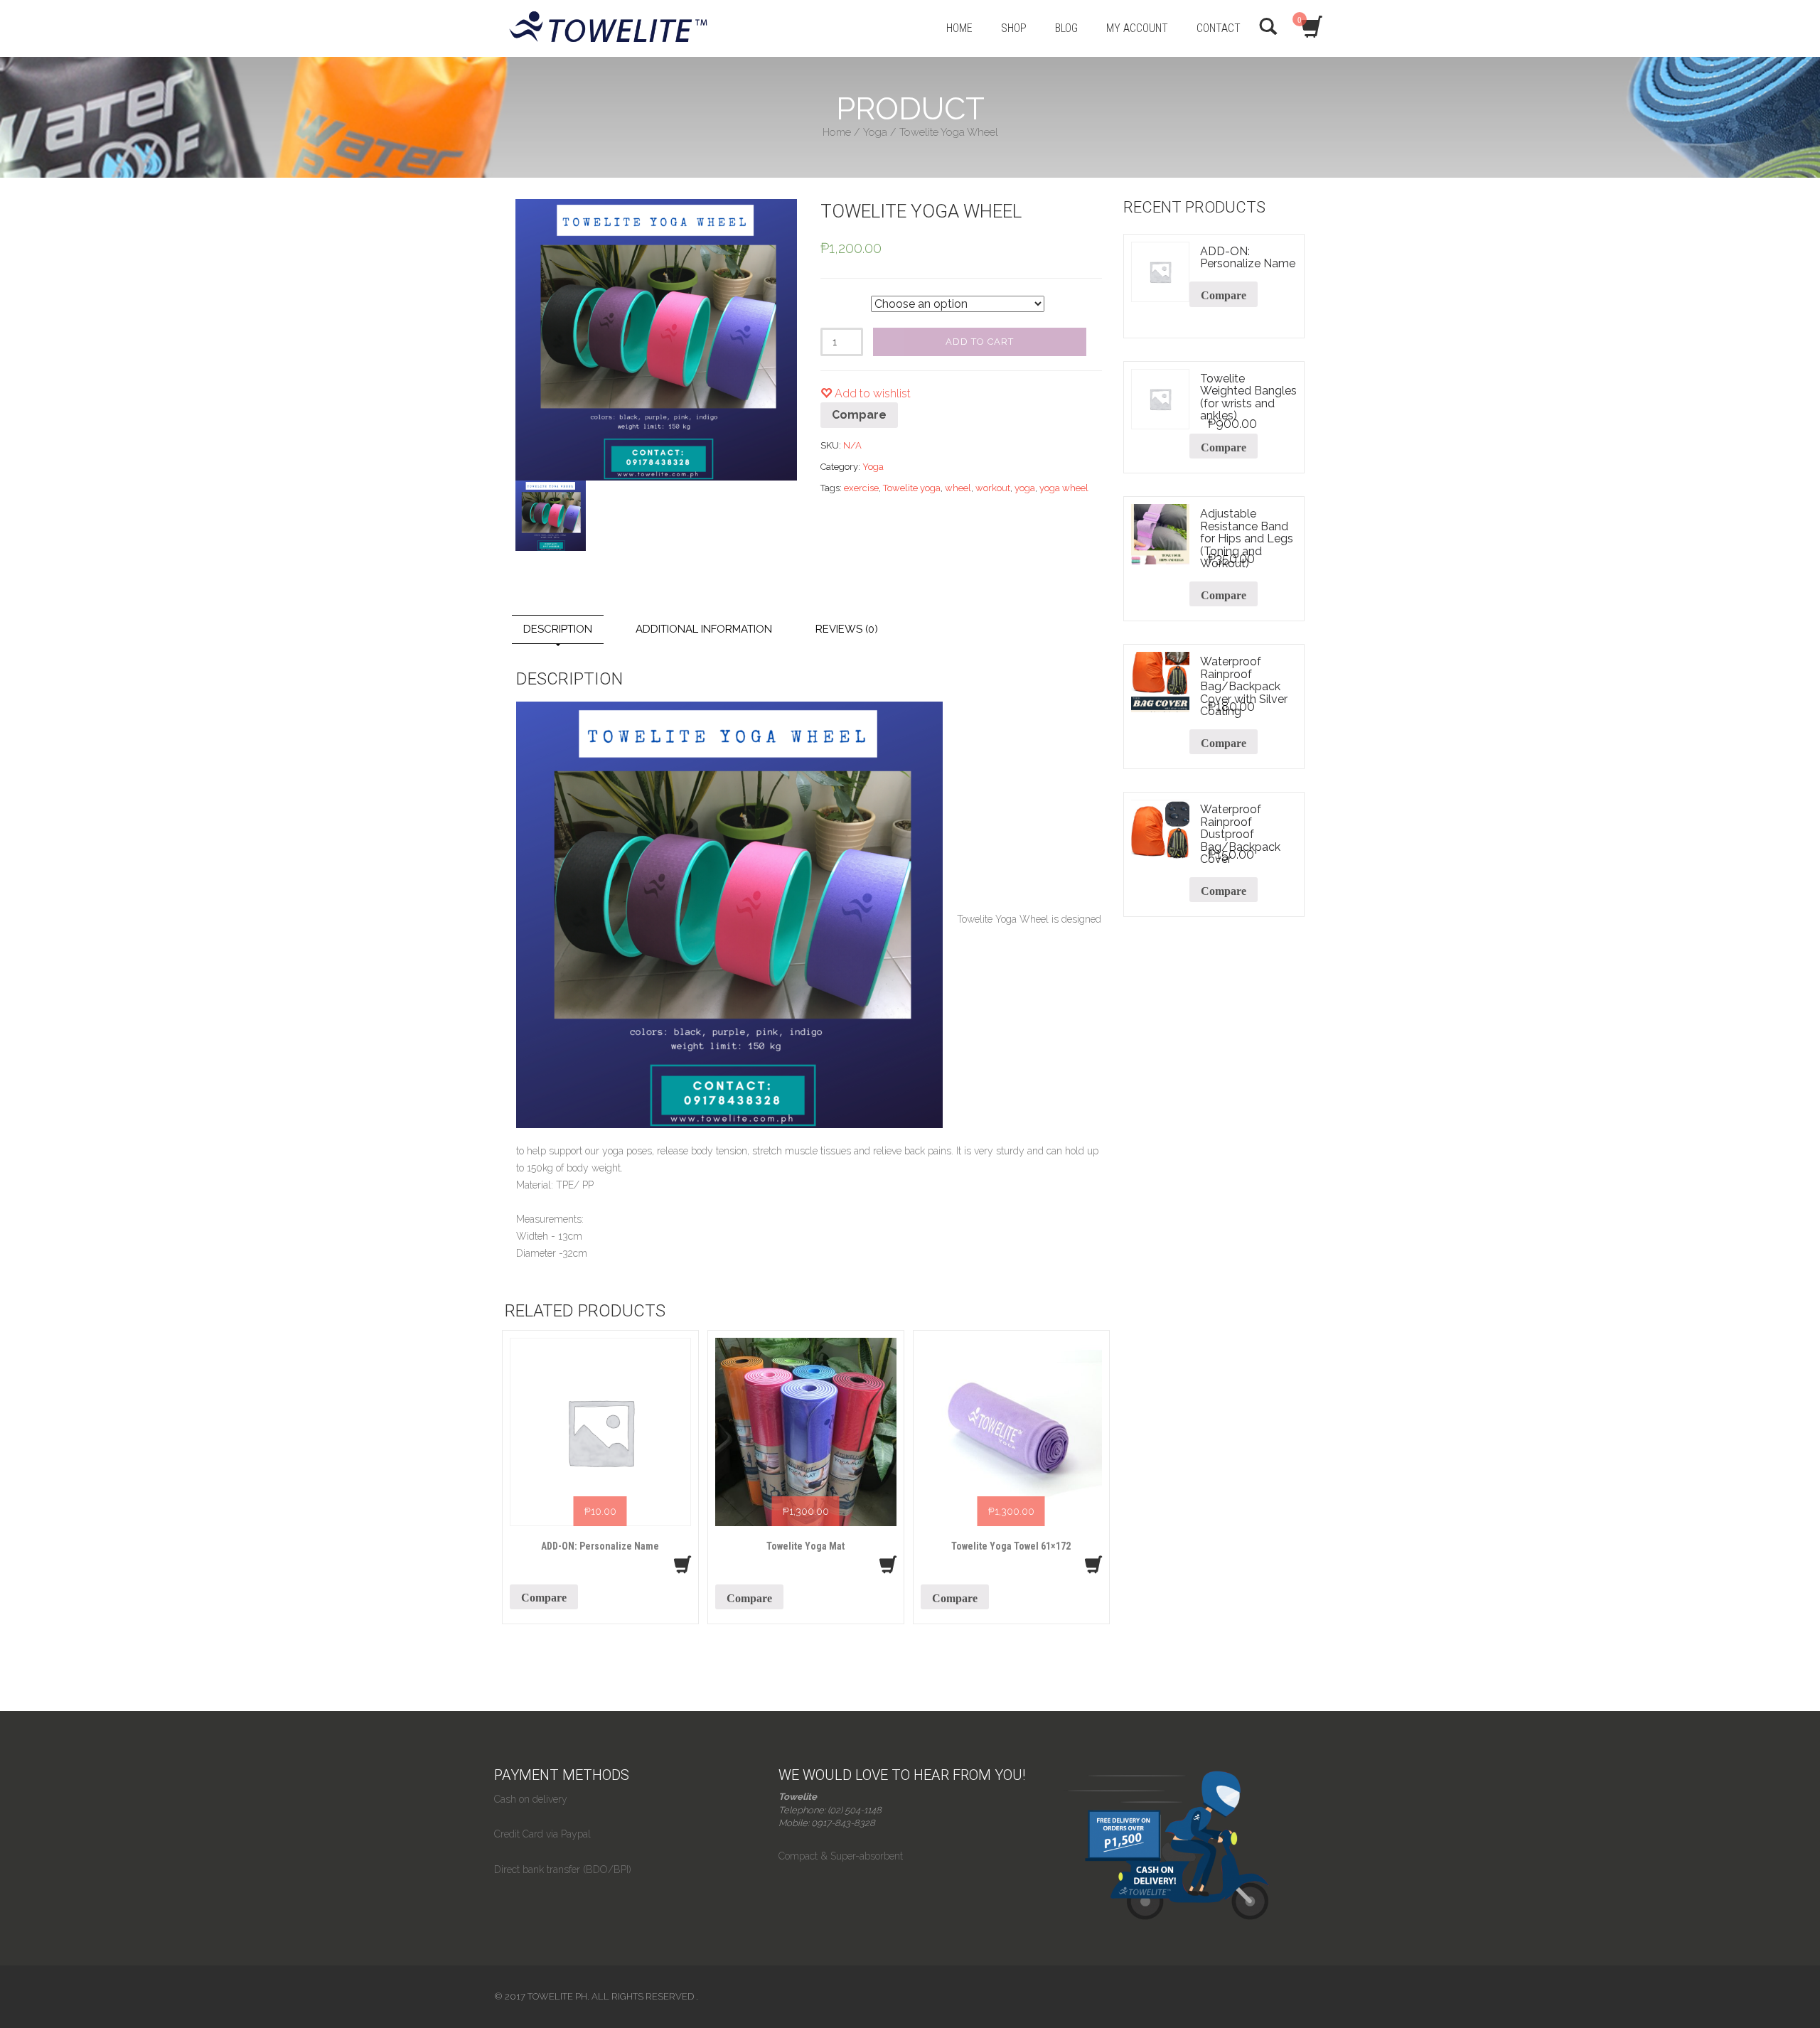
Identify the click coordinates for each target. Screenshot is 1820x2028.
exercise (861, 488)
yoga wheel (1064, 488)
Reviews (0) (847, 629)
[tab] (558, 629)
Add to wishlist (871, 393)
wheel (958, 488)
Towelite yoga (912, 488)
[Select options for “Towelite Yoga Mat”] (888, 1565)
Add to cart (980, 342)
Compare (859, 415)
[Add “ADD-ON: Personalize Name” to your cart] (682, 1565)
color (832, 301)
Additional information (704, 629)
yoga (1025, 488)
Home (837, 132)
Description (558, 629)
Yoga (875, 132)
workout (993, 488)
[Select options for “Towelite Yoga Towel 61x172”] (1093, 1565)
